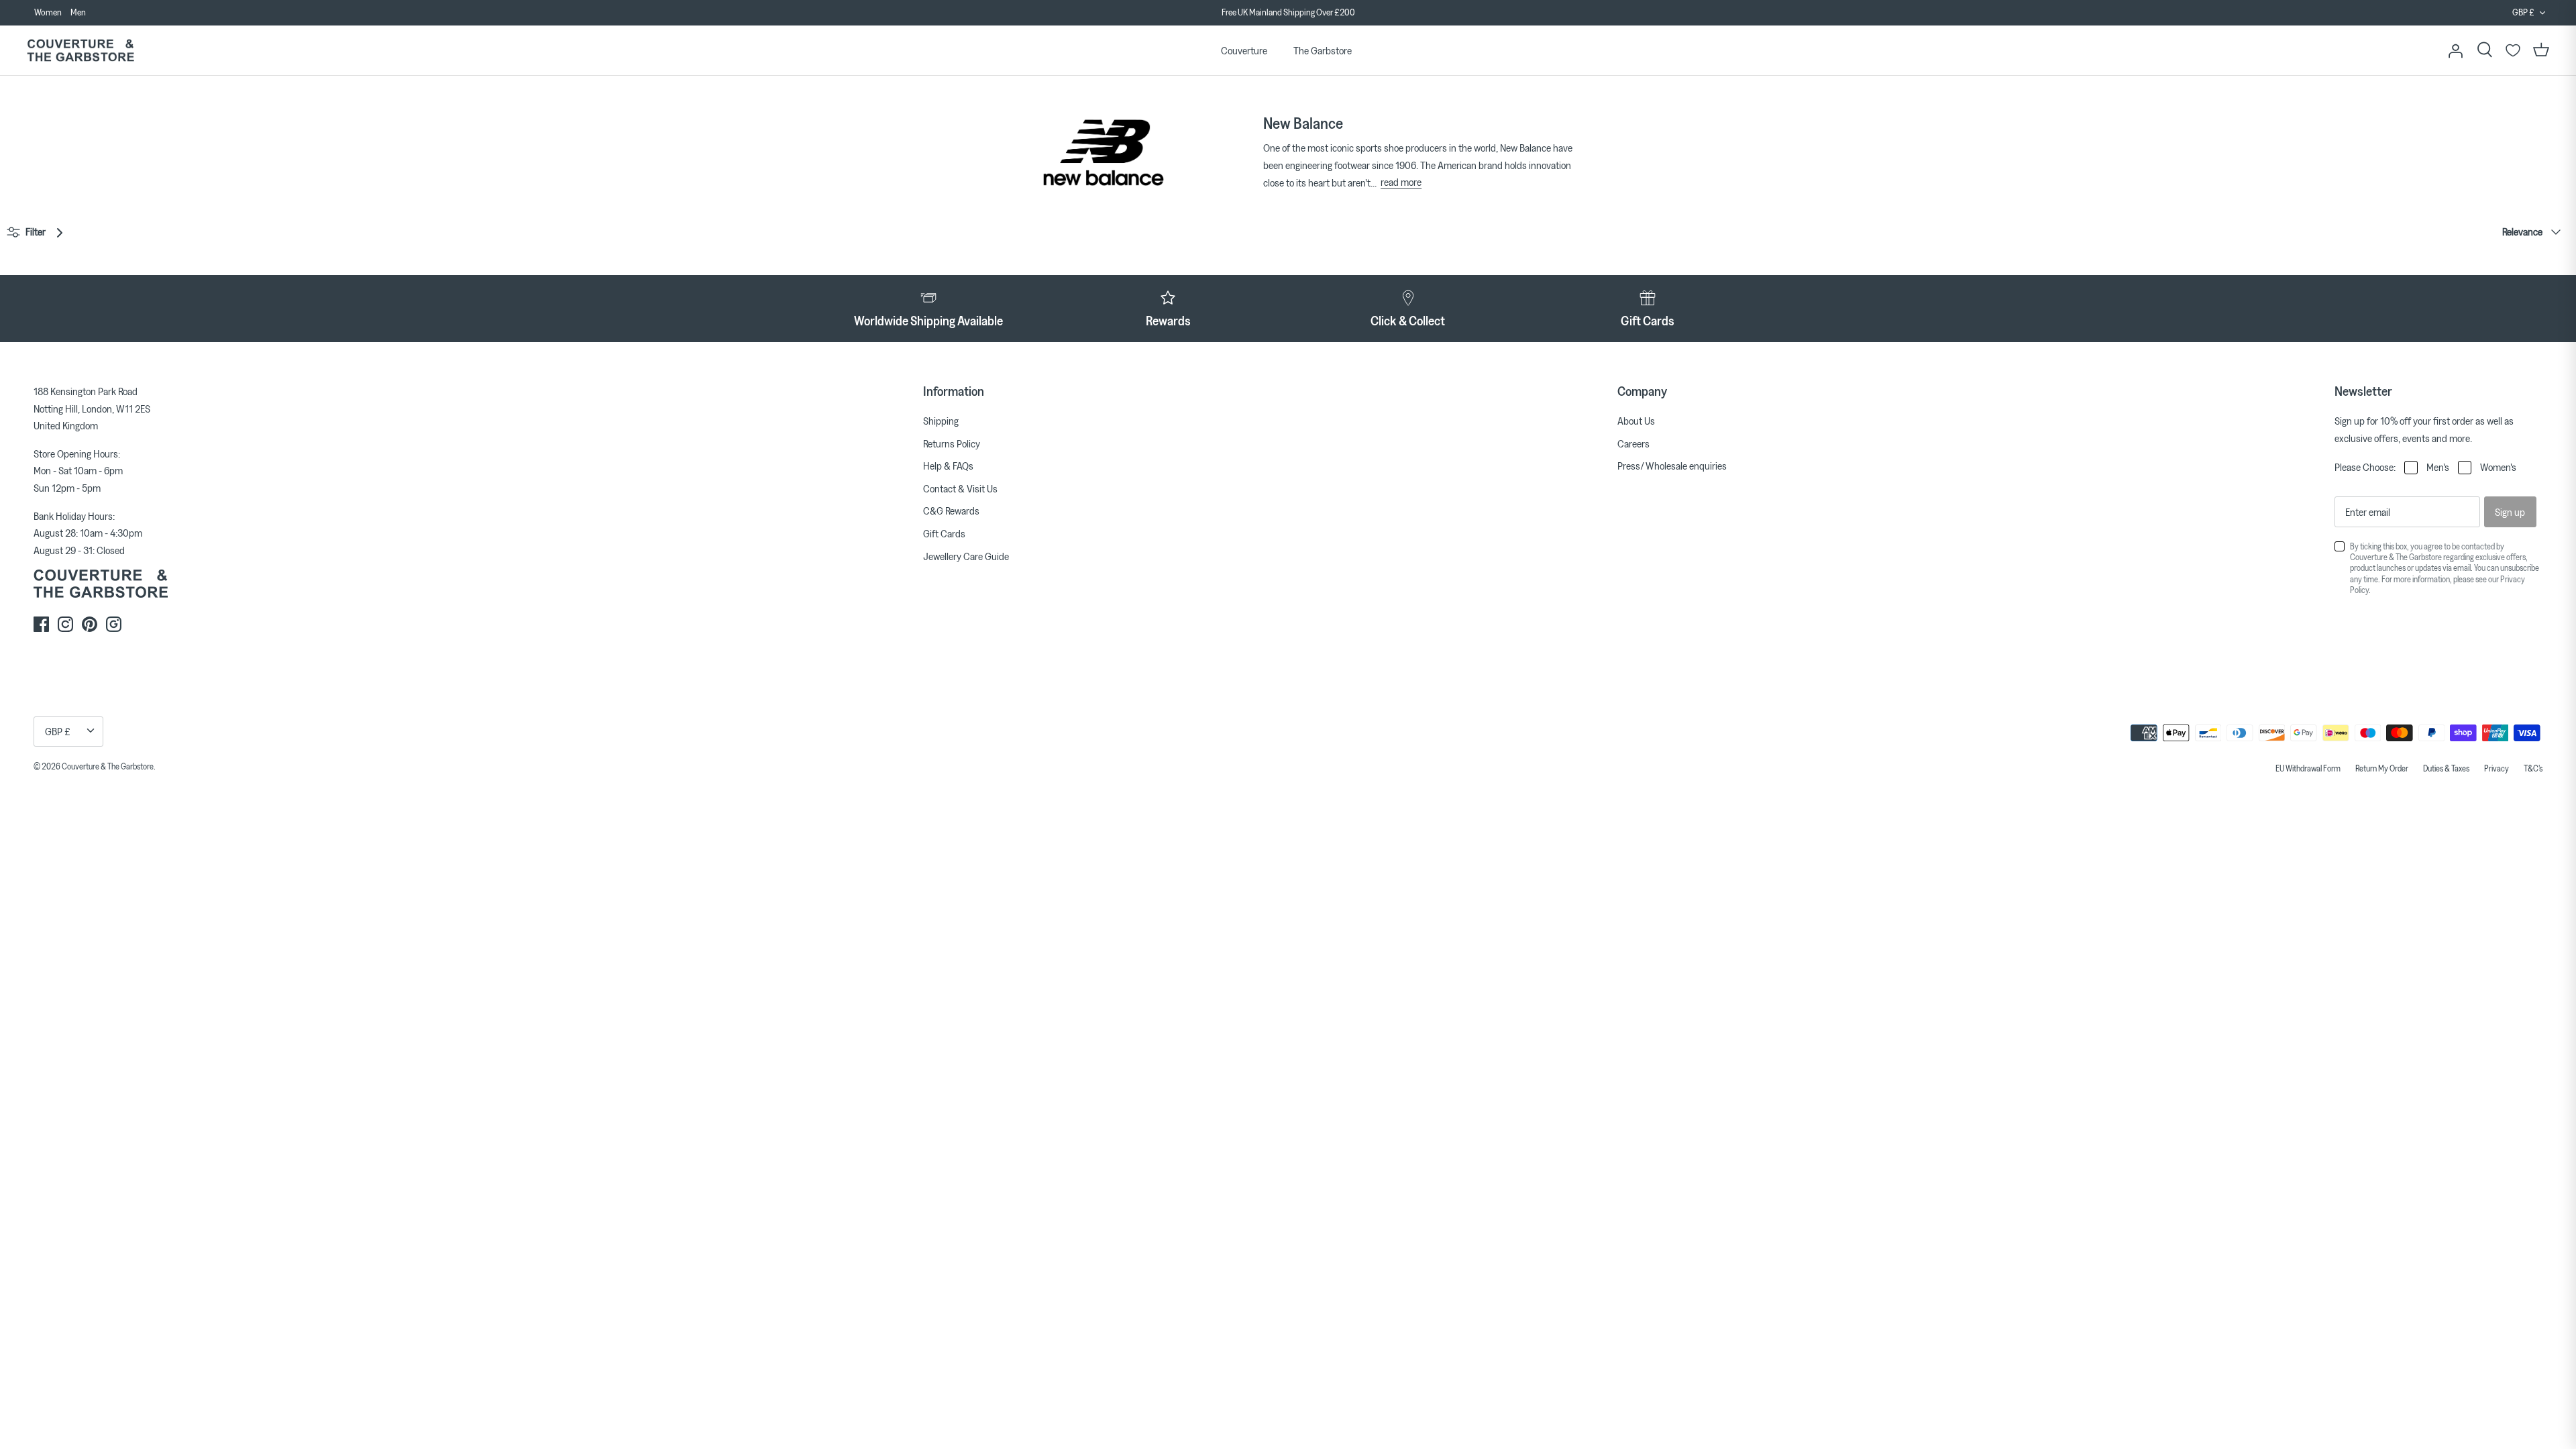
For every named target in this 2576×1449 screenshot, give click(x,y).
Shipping (941, 421)
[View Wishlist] (2513, 50)
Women (48, 12)
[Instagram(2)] (114, 624)
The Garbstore (1323, 50)
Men (78, 12)
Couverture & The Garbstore (108, 766)
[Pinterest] (90, 624)
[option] (1288, 13)
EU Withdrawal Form (2308, 768)
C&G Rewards (951, 511)
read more (1401, 182)
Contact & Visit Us (960, 488)
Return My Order (2382, 768)
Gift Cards (944, 533)
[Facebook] (41, 624)
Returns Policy (952, 443)
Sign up (2510, 512)
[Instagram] (65, 624)
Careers (1633, 443)
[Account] (2455, 50)
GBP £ (2523, 12)
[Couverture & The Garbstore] (80, 51)
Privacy (2497, 768)
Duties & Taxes (2446, 768)
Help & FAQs (948, 466)
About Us (1636, 421)
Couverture (1244, 50)
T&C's (2533, 768)
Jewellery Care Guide (966, 556)
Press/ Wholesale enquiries (1672, 466)
